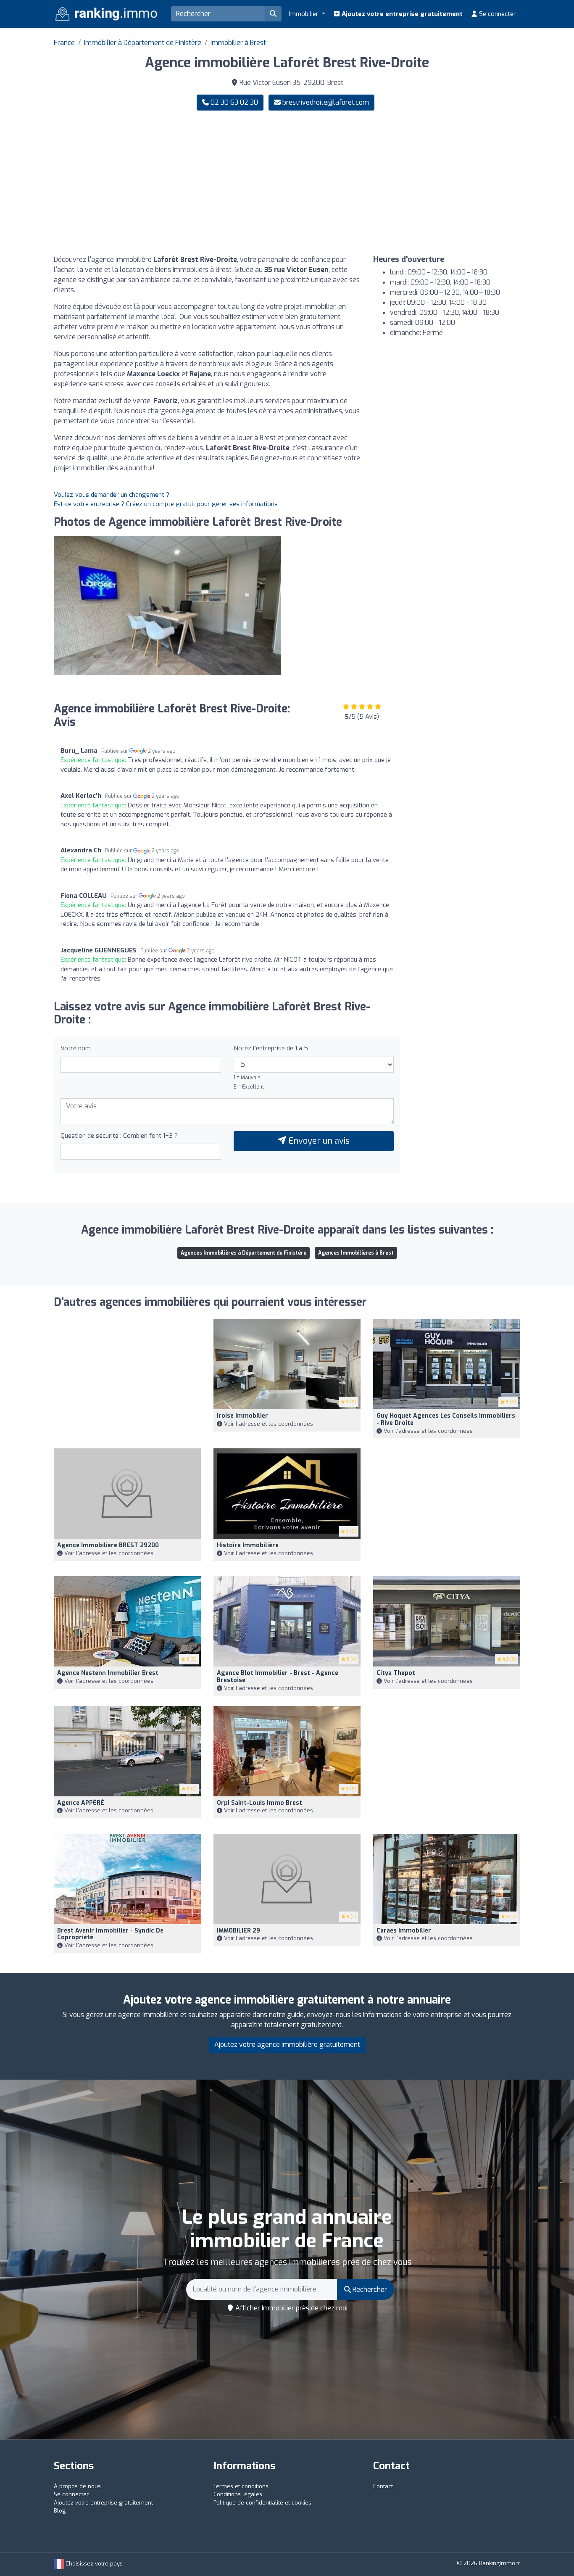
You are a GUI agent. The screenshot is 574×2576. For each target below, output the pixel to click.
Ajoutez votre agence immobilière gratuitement (287, 2045)
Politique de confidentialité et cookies (262, 2503)
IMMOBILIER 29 (238, 1931)
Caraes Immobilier (404, 1931)
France (64, 43)
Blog (60, 2511)
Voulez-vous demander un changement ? (112, 495)
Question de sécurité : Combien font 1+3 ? (119, 1136)
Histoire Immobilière (248, 1545)
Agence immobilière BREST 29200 (108, 1545)
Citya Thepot (396, 1673)
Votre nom (76, 1048)
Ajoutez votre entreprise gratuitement (401, 14)
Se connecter (497, 14)
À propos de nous (77, 2486)
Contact (383, 2486)
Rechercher (369, 2290)
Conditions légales (238, 2494)
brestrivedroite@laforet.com (326, 102)
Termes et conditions (241, 2486)
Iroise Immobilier (242, 1416)
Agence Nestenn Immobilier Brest (108, 1673)
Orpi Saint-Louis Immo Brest (259, 1803)
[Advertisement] (407, 183)
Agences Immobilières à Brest (356, 1253)
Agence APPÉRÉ (81, 1803)
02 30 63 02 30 (233, 102)
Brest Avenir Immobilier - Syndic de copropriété (110, 1934)
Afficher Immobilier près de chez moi (291, 2308)
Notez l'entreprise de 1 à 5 (271, 1048)
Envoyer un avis (318, 1141)
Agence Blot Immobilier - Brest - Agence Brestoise (278, 1677)
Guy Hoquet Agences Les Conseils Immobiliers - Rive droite (446, 1419)
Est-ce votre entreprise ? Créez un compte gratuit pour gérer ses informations (166, 504)
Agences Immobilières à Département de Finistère (244, 1253)
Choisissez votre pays (93, 2564)
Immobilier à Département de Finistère (143, 43)
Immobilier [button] (305, 14)
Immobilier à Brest (238, 43)
